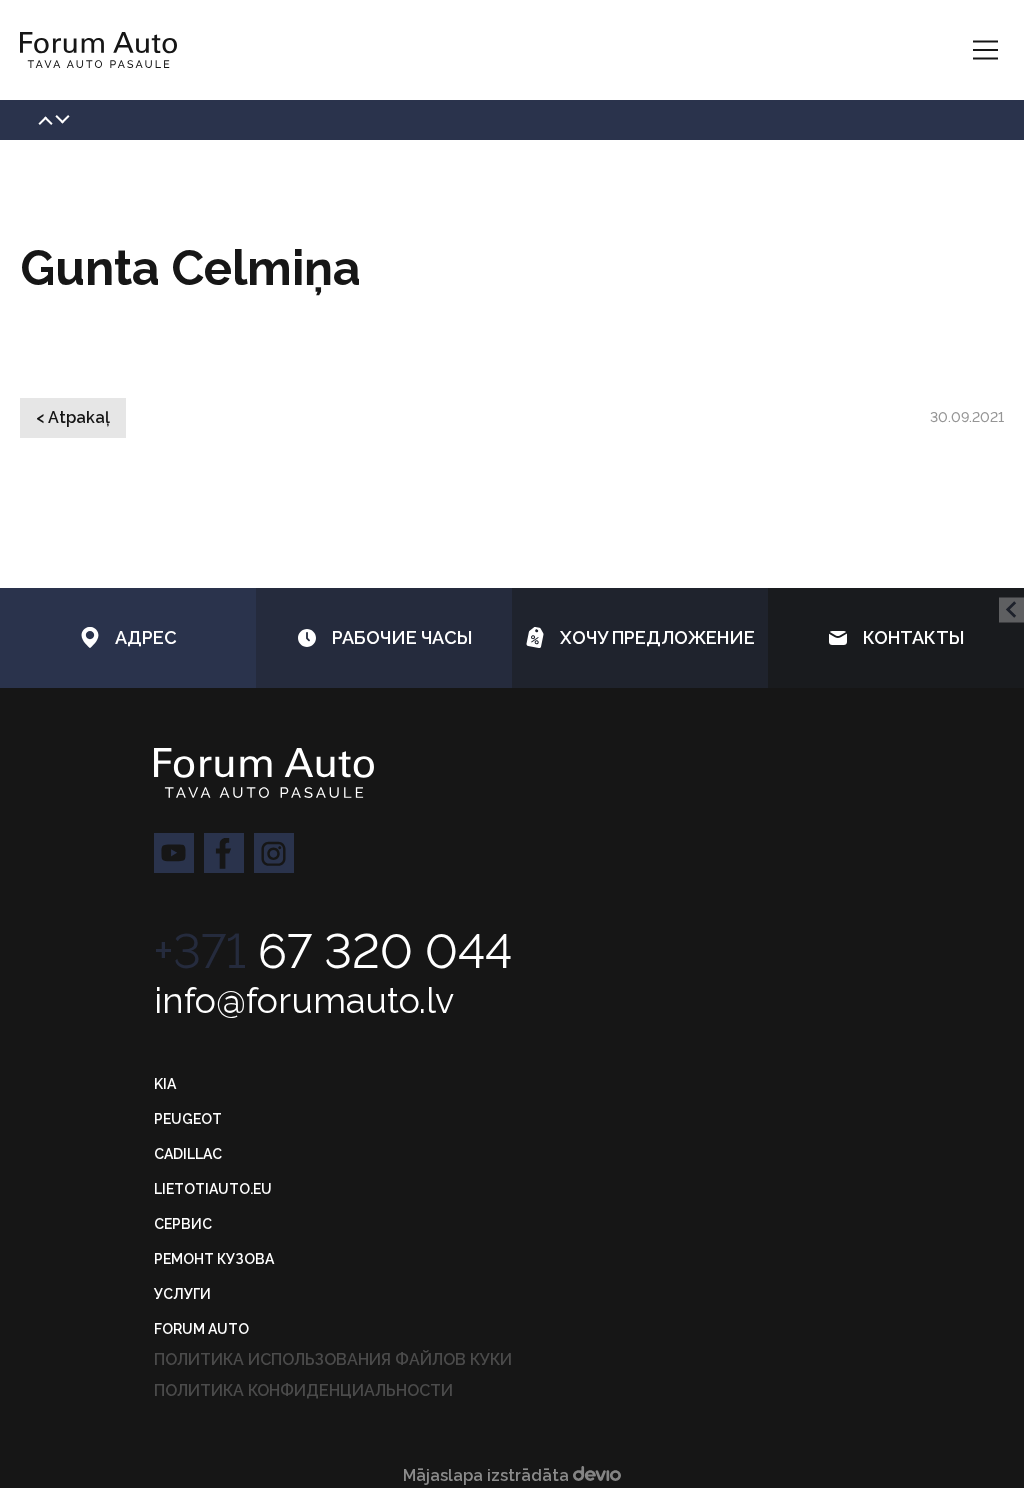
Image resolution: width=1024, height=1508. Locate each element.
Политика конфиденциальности (303, 1390)
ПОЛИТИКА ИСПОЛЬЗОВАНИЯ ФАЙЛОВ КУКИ (333, 1359)
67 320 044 (333, 951)
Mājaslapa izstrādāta (488, 1475)
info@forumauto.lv (304, 1000)
